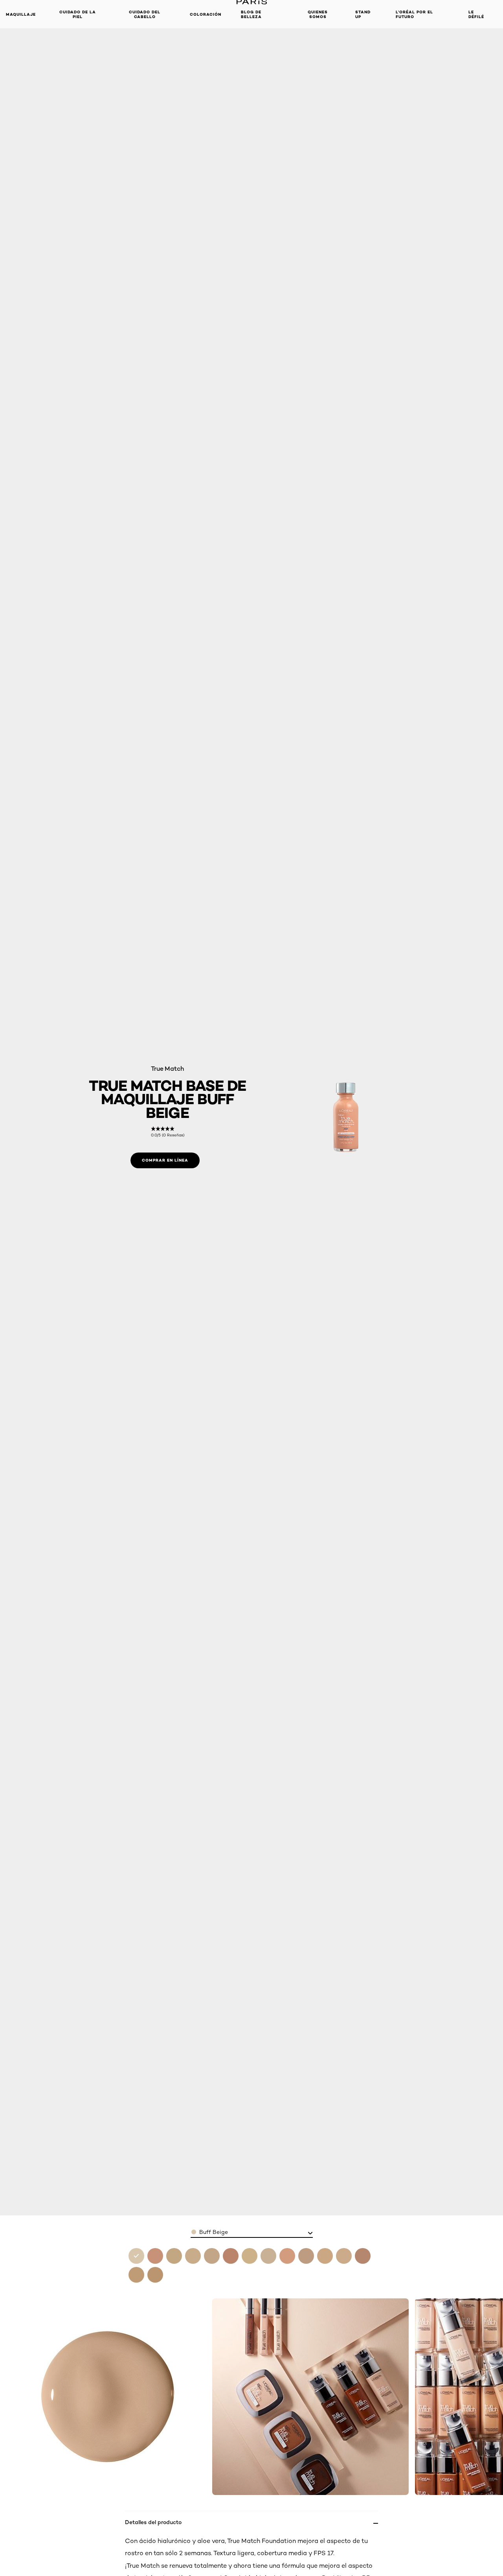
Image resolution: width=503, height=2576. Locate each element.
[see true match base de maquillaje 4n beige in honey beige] (268, 2256)
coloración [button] (206, 14)
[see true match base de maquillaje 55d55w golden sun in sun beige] (287, 2256)
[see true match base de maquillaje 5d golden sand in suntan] (306, 2256)
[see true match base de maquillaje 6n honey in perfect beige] (136, 2275)
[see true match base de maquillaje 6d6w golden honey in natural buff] (155, 2256)
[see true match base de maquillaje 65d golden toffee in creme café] (363, 2256)
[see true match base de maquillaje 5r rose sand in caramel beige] (344, 2256)
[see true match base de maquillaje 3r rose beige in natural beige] (212, 2256)
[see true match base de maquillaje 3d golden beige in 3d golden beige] (174, 2256)
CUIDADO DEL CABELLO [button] (145, 14)
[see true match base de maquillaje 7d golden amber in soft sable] (155, 2275)
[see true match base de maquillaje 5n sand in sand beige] (325, 2256)
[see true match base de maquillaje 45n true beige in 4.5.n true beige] (231, 2256)
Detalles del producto (153, 2522)
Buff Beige (214, 2232)
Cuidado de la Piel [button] (78, 14)
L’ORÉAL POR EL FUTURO (414, 14)
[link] (168, 1132)
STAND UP (363, 14)
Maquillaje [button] (21, 14)
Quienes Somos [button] (318, 14)
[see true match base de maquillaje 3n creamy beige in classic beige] (193, 2256)
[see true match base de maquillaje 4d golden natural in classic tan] (250, 2256)
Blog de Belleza (251, 14)
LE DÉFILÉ (476, 14)
